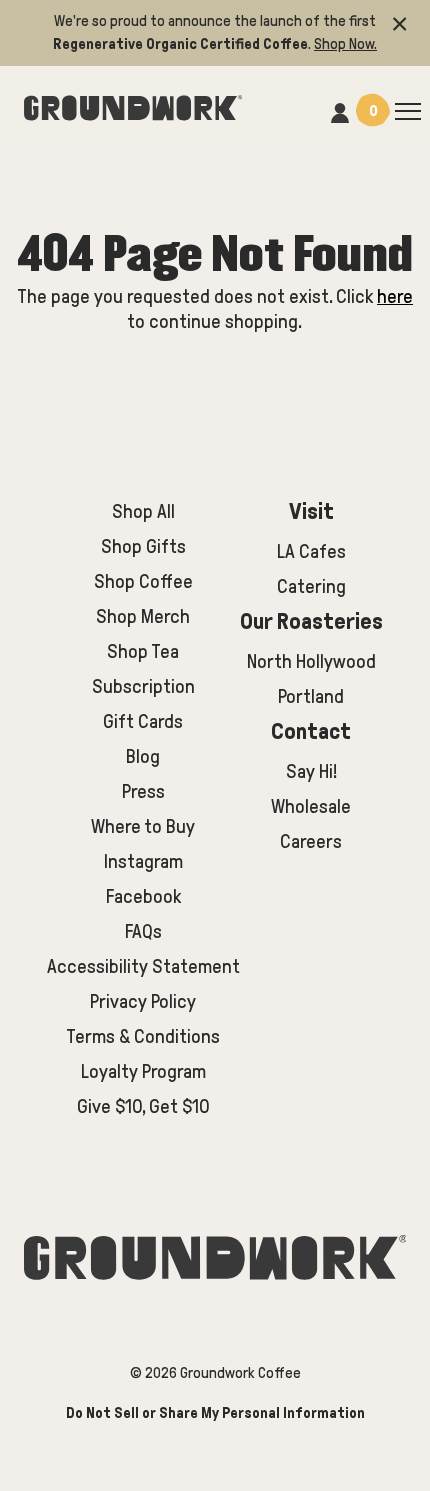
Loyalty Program (143, 1071)
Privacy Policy (143, 1001)
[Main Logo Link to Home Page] (133, 105)
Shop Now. (345, 44)
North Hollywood (311, 661)
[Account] (340, 110)
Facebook (143, 896)
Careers (311, 841)
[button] (400, 21)
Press (143, 791)
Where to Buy (143, 826)
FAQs (143, 931)
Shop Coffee (143, 581)
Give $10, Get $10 (143, 1106)
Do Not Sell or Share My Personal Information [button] (215, 1413)
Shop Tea (143, 651)
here (395, 296)
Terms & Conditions (143, 1036)
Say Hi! (311, 771)
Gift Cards (143, 721)
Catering (311, 586)
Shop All (143, 511)
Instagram (143, 861)
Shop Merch (143, 616)
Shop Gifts (143, 546)
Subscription (143, 686)
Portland (311, 696)
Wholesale (311, 806)
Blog (143, 756)
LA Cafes (311, 551)
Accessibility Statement (143, 966)
